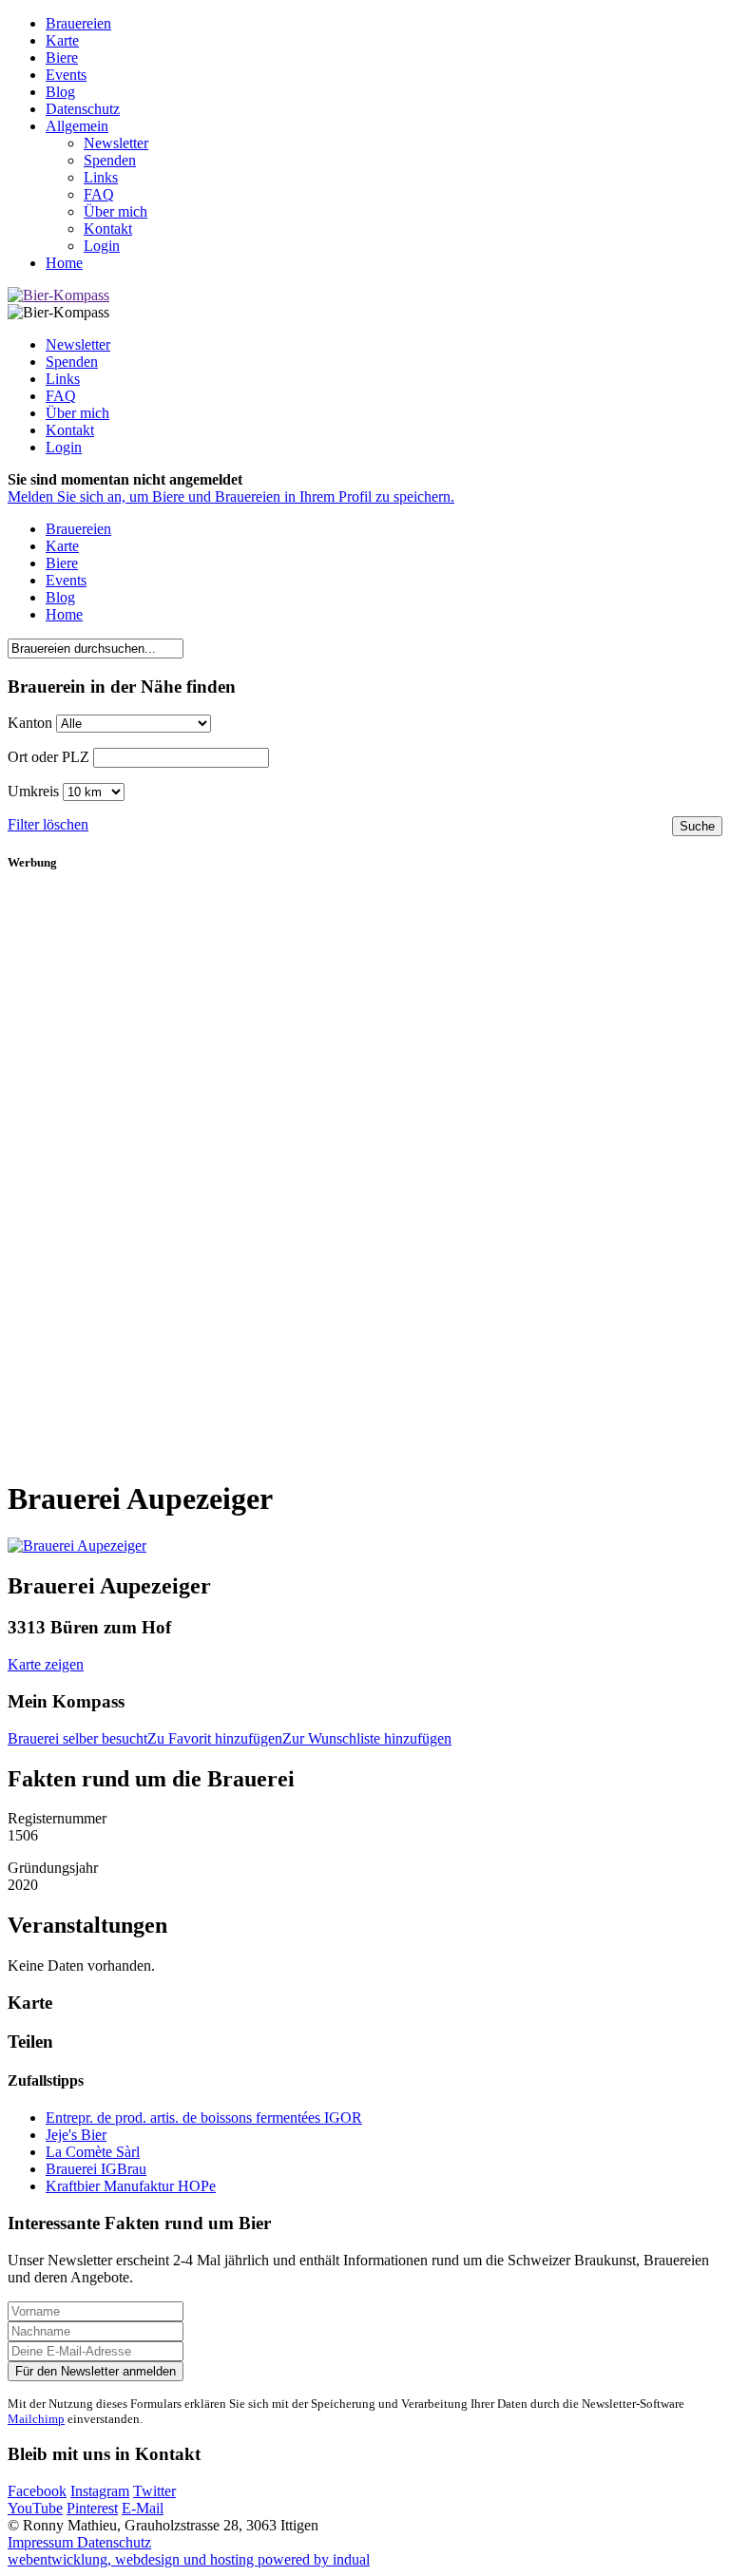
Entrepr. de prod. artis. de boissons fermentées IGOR (204, 2118)
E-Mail (143, 2508)
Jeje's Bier (76, 2135)
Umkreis (33, 791)
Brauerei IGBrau (96, 2169)
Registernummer (59, 1818)
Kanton (30, 723)
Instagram (100, 2491)
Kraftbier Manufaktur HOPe (131, 2186)
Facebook (37, 2491)
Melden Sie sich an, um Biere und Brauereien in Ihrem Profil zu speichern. (231, 496)
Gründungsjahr (55, 1868)
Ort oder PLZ (48, 757)
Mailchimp (36, 2419)
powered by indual (189, 2559)
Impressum (42, 2542)
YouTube (35, 2508)
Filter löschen (48, 824)
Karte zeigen (46, 1664)
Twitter (154, 2491)
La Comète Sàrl (93, 2152)
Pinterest (92, 2508)
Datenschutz (114, 2542)
